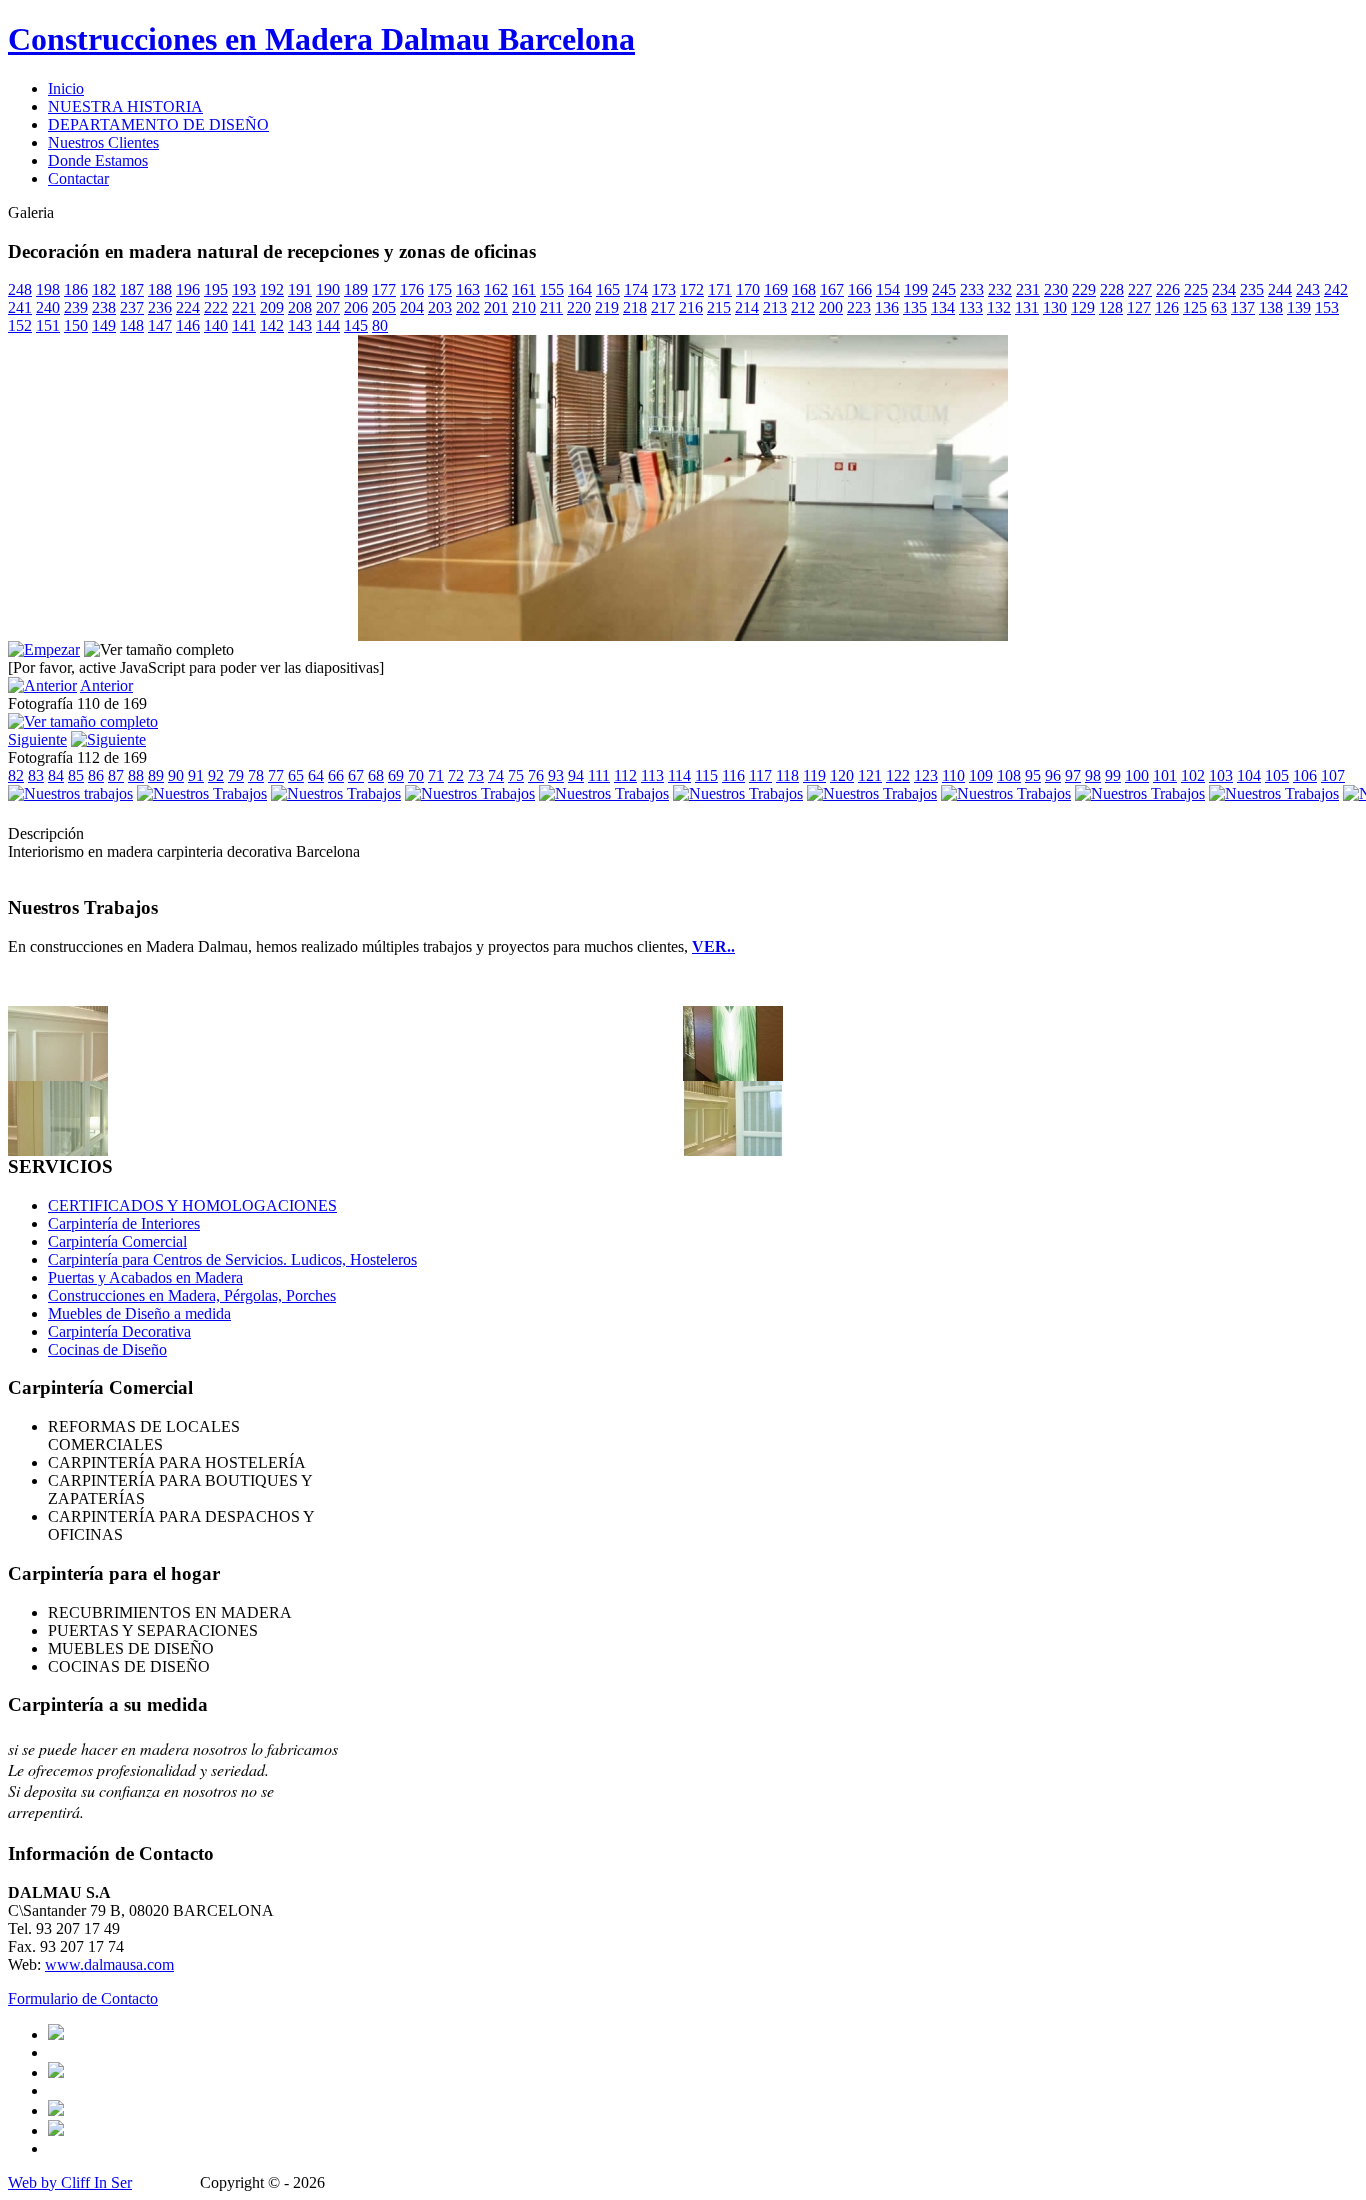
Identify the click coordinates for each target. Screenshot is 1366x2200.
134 (943, 307)
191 (300, 289)
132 (999, 307)
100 (1137, 775)
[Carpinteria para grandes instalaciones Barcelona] (733, 1150)
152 (20, 325)
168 (804, 289)
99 (1113, 775)
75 (516, 775)
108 (1009, 775)
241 (20, 307)
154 (888, 289)
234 (1224, 289)
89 (156, 775)
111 (599, 775)
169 (776, 289)
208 (300, 307)
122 (898, 775)
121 (870, 775)
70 (416, 775)
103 (1221, 775)
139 (1299, 307)
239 (76, 307)
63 (1219, 307)
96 (1053, 775)
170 (748, 289)
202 (468, 307)
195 (216, 289)
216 (691, 307)
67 (356, 775)
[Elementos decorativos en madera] (733, 1075)
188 (160, 289)
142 (272, 325)
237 (132, 307)
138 (1271, 307)
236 (160, 307)
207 (328, 307)
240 (48, 307)
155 (552, 289)
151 (48, 325)
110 (953, 775)
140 (216, 325)
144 (328, 325)
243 (1308, 289)
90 (176, 775)
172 (692, 289)
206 (356, 307)
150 (76, 325)
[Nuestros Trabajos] (202, 793)
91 (196, 775)
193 (244, 289)
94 (576, 775)
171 (720, 289)
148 (132, 325)
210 (524, 307)
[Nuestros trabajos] (70, 793)
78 (256, 775)
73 (476, 775)
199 (916, 289)
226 (1168, 289)
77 (276, 775)
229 (1084, 289)
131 (1027, 307)
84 (56, 775)
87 (116, 775)
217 (663, 307)
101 (1165, 775)
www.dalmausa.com (109, 1964)
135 (915, 307)
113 (652, 775)
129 (1083, 307)
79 (236, 775)
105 (1277, 775)
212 (803, 307)
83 (36, 775)
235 (1252, 289)
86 (96, 775)
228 (1112, 289)
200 (831, 307)
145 (356, 325)
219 (607, 307)
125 (1195, 307)
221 (244, 307)
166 (860, 289)
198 (48, 289)
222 (216, 307)
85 (76, 775)
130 (1055, 307)
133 (971, 307)
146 (188, 325)
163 (468, 289)
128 (1111, 307)
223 (859, 307)
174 (636, 289)
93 (556, 775)
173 (664, 289)
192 (272, 289)
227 (1140, 289)
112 (625, 775)
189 (356, 289)
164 (580, 289)
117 (760, 775)
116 (733, 775)
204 (412, 307)
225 (1196, 289)
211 (551, 307)
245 (944, 289)
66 (336, 775)
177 (384, 289)
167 (832, 289)
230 (1056, 289)
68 (376, 775)
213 (775, 307)
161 (524, 289)
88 (136, 775)
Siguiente (37, 739)
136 (887, 307)
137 (1243, 307)
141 (244, 325)
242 (1336, 289)
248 (20, 289)
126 (1167, 307)
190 (328, 289)
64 (316, 775)
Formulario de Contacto (83, 1998)
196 (188, 289)
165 (608, 289)
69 (396, 775)
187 (132, 289)
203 (440, 307)
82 (16, 775)
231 (1028, 289)
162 (496, 289)
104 (1249, 775)
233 (972, 289)
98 (1093, 775)
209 (272, 307)
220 (579, 307)
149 (104, 325)
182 (104, 289)
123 (926, 775)
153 (1327, 307)
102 (1193, 775)
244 (1280, 289)
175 (440, 289)
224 (188, 307)
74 (496, 775)
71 (436, 775)
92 (216, 775)
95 (1033, 775)
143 (300, 325)
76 (536, 775)
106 (1305, 775)
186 (76, 289)
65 (296, 775)
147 (160, 325)
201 (496, 307)
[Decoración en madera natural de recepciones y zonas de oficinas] (683, 635)
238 (104, 307)
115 (706, 775)
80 (380, 325)
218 (635, 307)
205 (384, 307)
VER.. (713, 946)
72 (456, 775)
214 (747, 307)
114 (679, 775)
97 (1073, 775)
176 (412, 289)
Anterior (106, 685)
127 (1139, 307)
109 (981, 775)
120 (842, 775)
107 (1333, 775)
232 (1000, 289)
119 (814, 775)
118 (787, 775)
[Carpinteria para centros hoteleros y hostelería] (58, 1075)
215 (719, 307)
